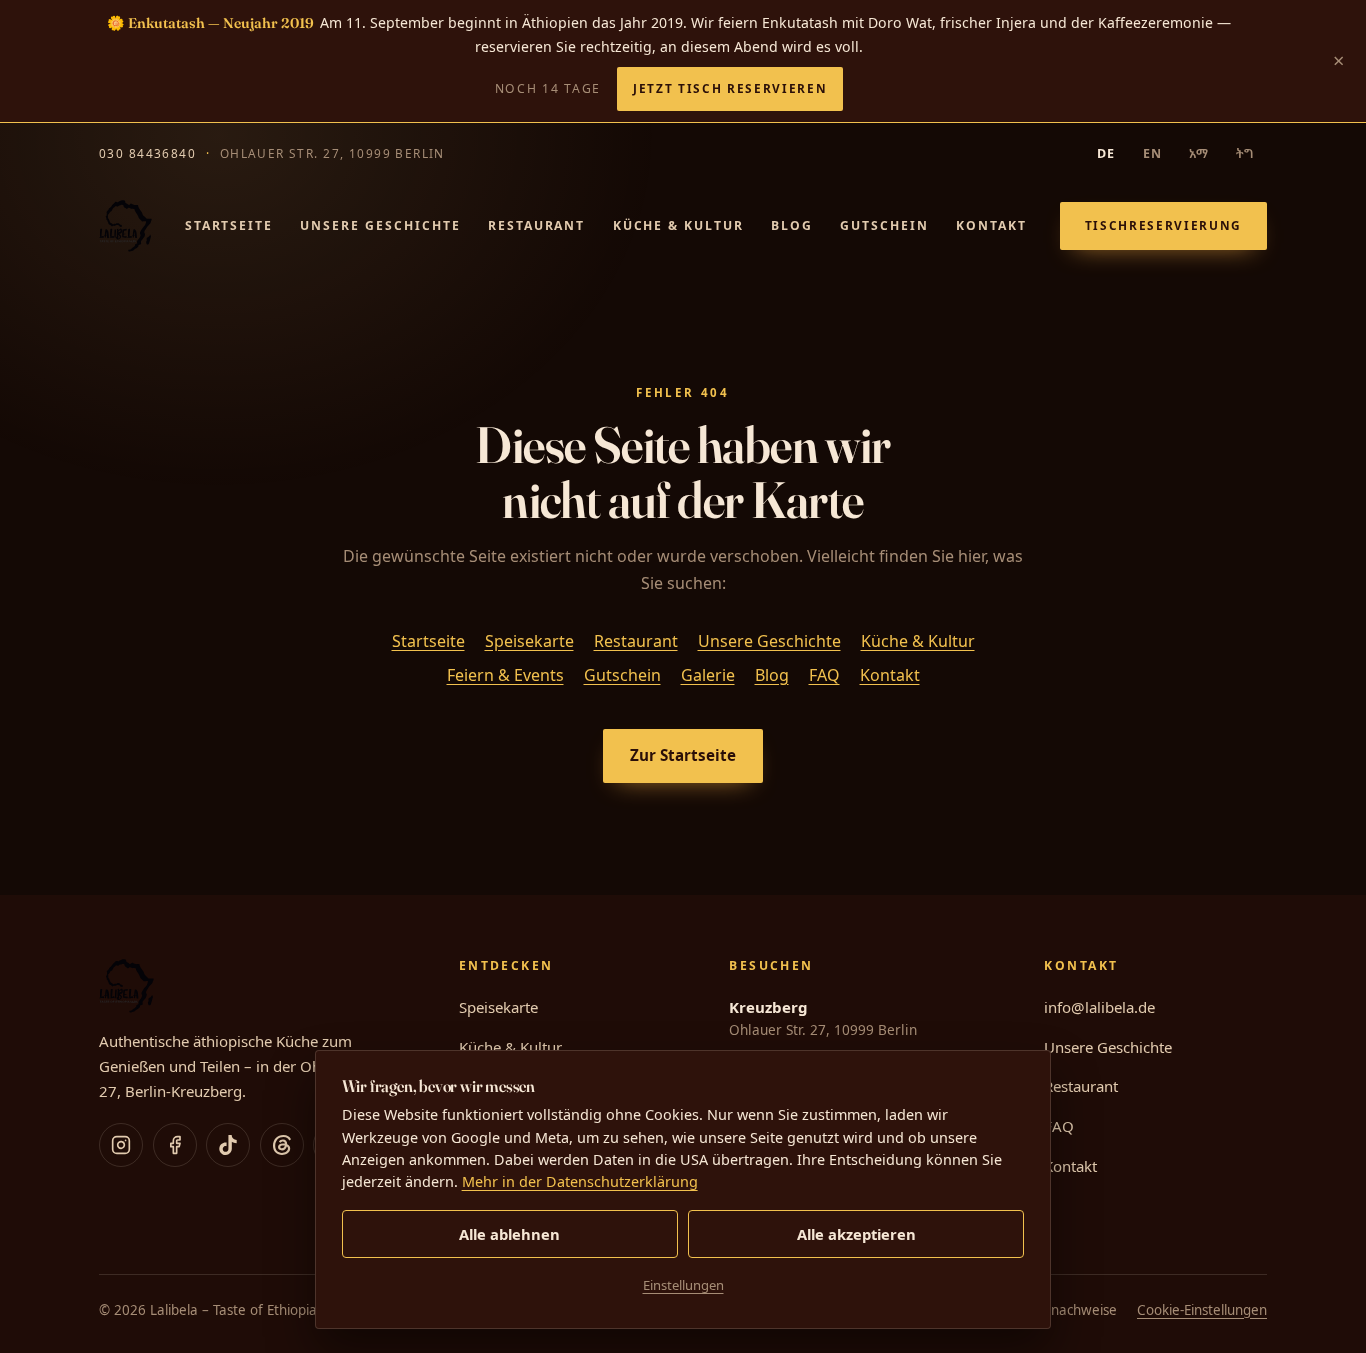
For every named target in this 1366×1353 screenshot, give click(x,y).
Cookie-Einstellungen (1202, 1310)
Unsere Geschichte (380, 225)
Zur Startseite (683, 755)
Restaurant (536, 225)
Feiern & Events (505, 675)
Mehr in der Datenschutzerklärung (580, 1181)
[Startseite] (125, 226)
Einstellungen (683, 1285)
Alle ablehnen (509, 1234)
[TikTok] (228, 1145)
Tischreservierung (1163, 225)
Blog (792, 225)
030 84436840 (147, 153)
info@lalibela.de (1099, 1007)
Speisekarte (529, 641)
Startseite (229, 225)
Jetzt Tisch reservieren (730, 88)
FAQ (824, 675)
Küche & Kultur (678, 225)
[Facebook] (175, 1145)
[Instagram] (121, 1145)
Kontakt (991, 225)
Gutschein (884, 225)
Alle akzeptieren (856, 1234)
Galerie (708, 675)
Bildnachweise (1072, 1310)
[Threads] (282, 1145)
